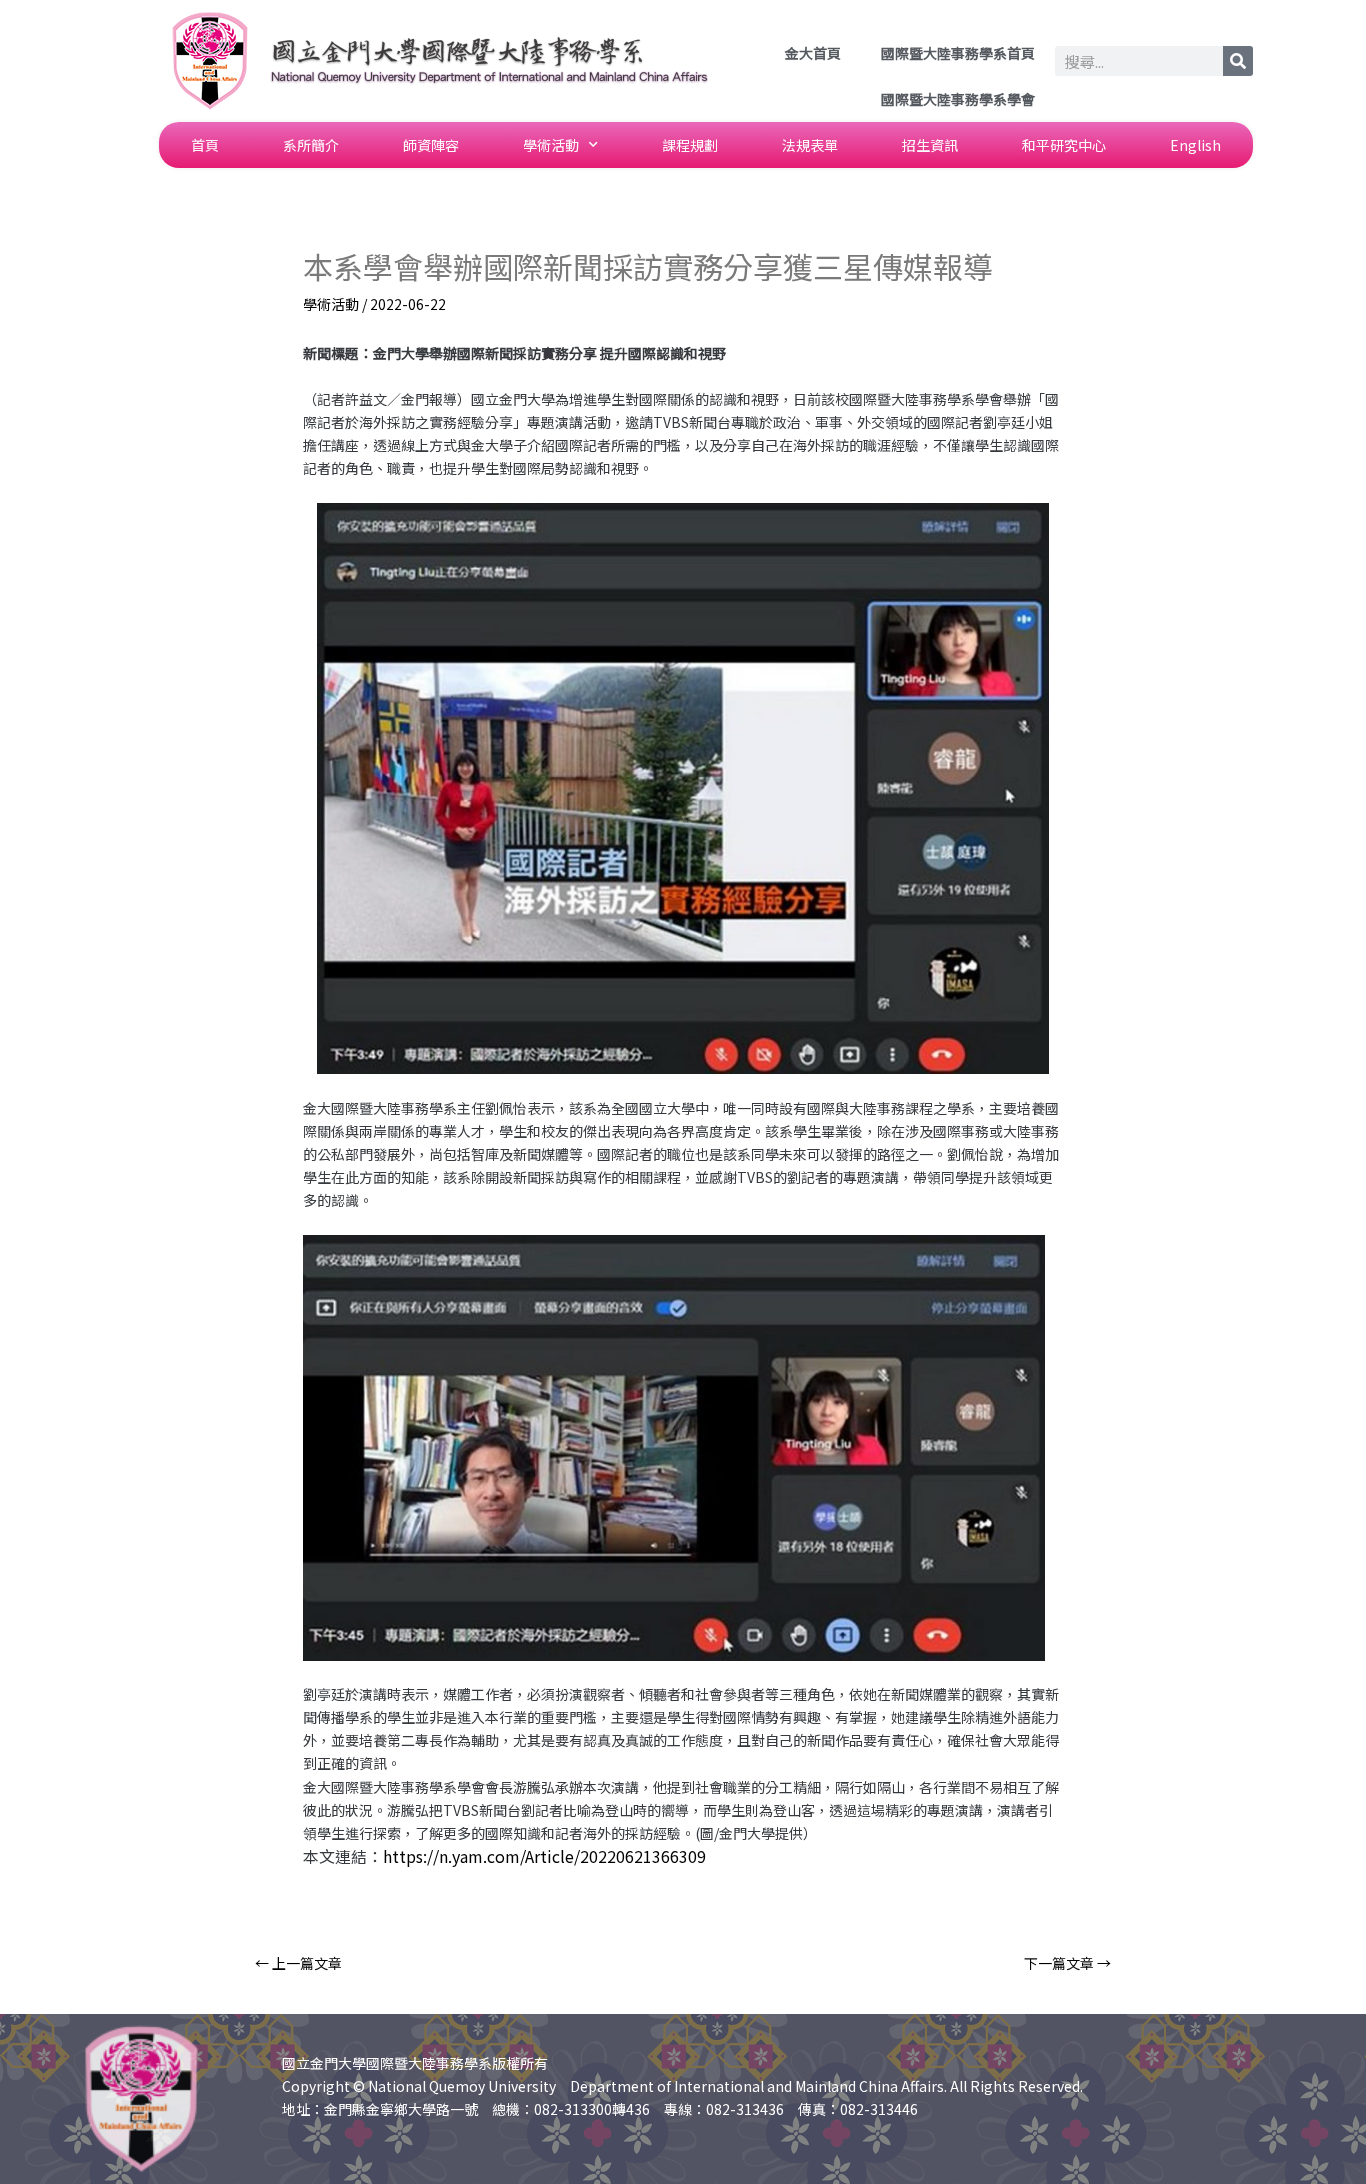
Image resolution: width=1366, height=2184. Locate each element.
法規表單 (810, 145)
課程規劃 (690, 145)
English (1195, 145)
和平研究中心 (1064, 145)
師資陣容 (431, 145)
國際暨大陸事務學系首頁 (958, 53)
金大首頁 (813, 53)
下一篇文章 (1067, 1963)
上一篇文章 (298, 1963)
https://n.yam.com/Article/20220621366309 (544, 1856)
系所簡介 (311, 145)
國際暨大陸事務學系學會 (958, 99)
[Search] (1238, 61)
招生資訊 (930, 145)
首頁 (205, 145)
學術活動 (551, 145)
